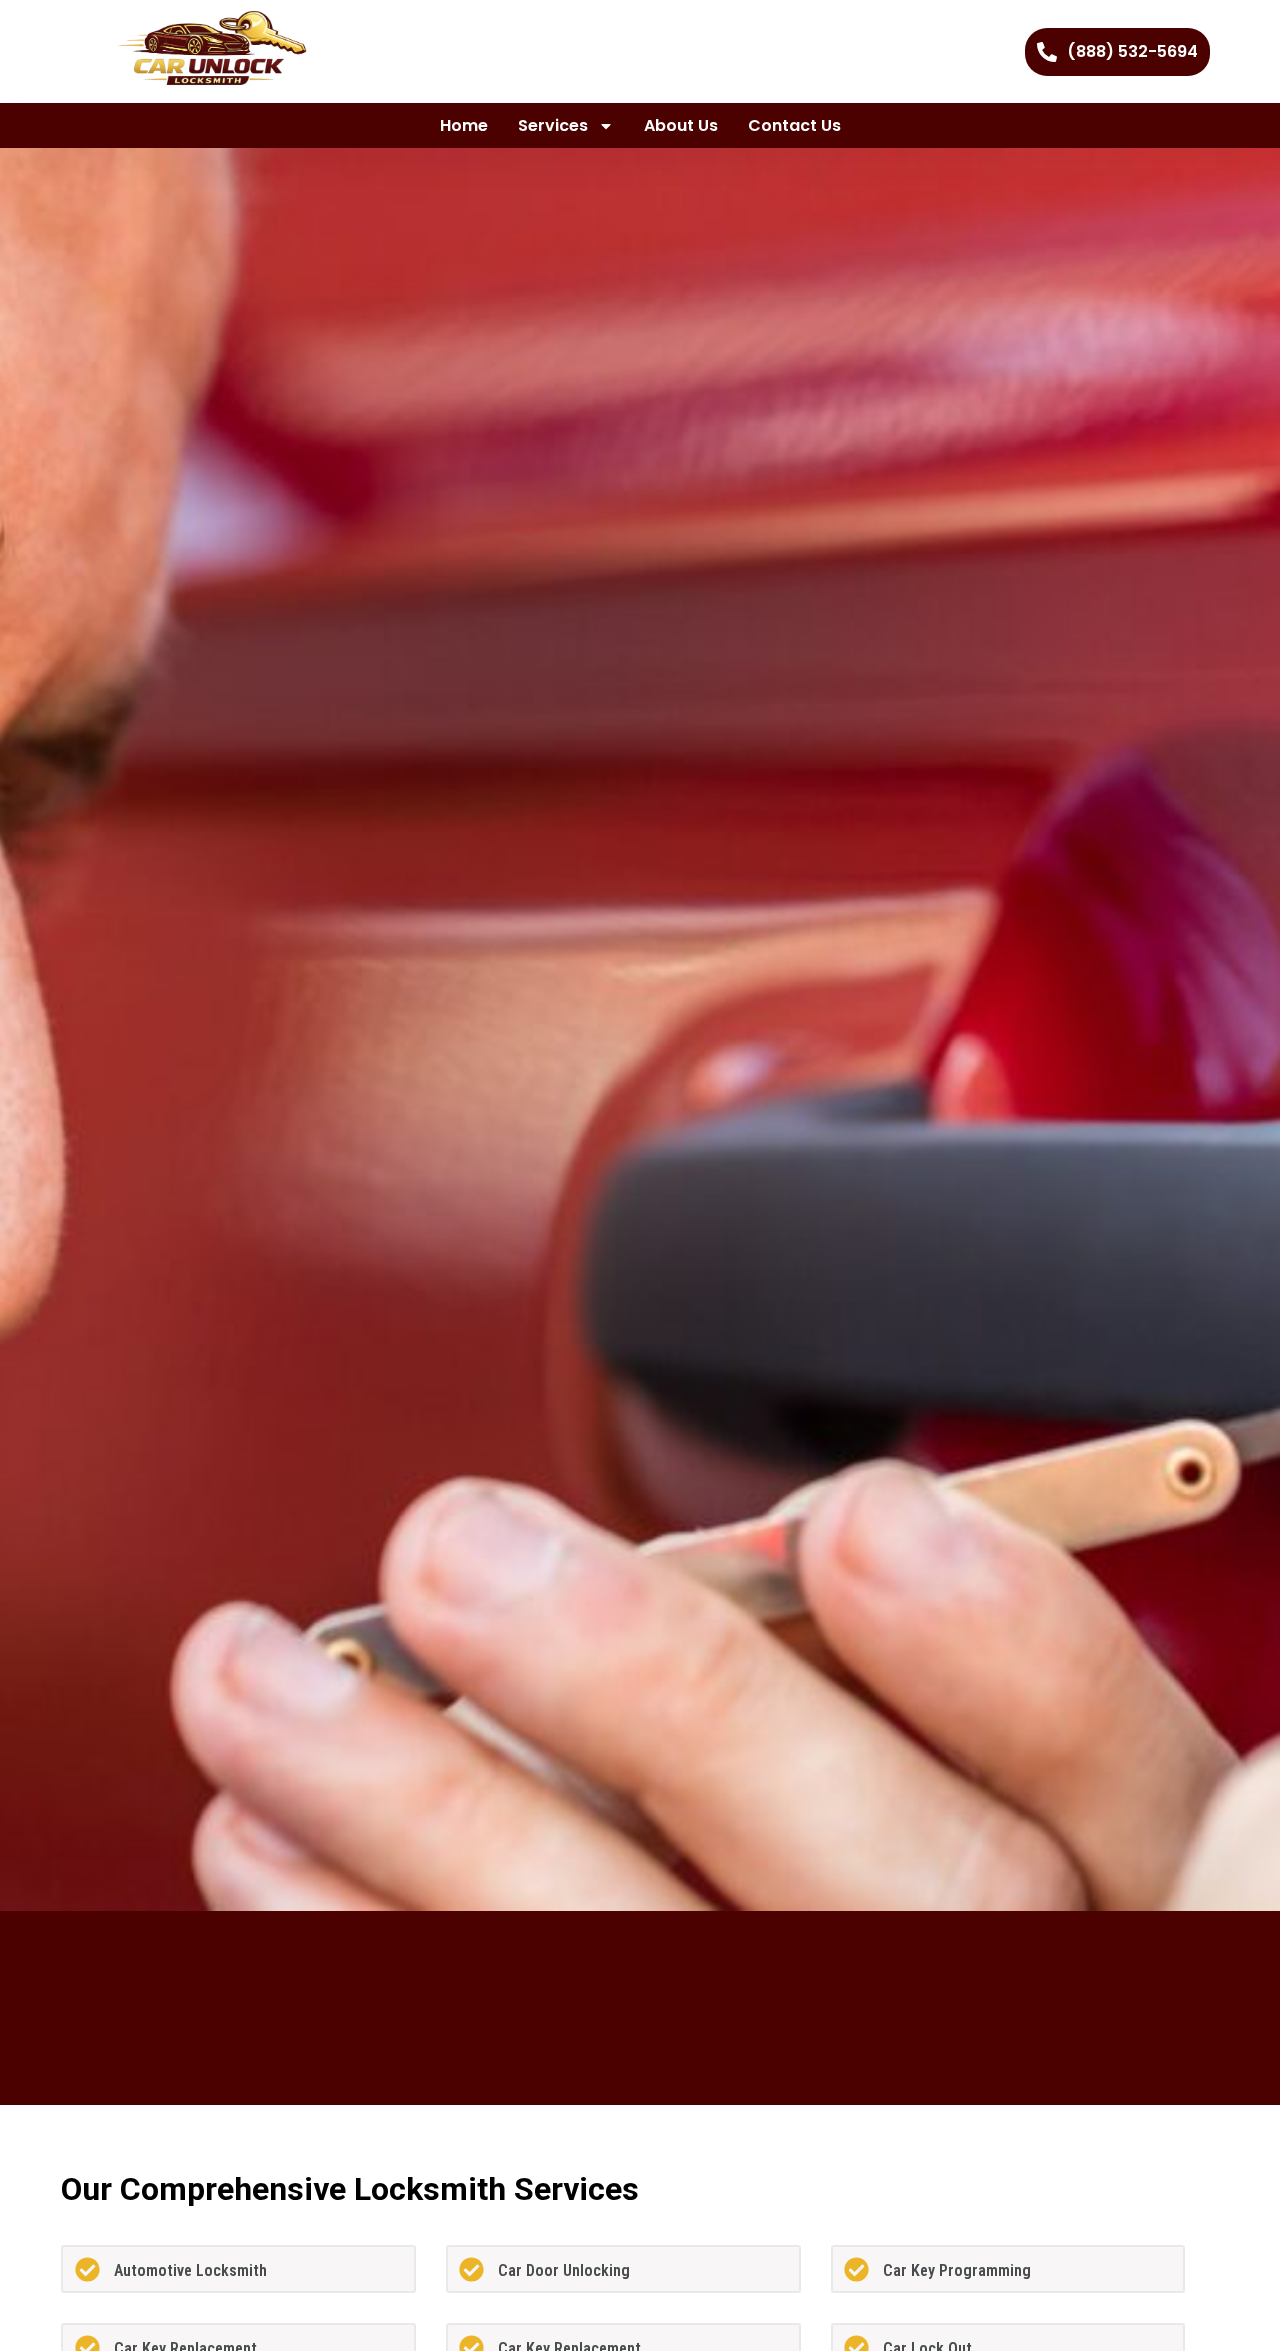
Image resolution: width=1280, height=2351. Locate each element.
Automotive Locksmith (190, 2270)
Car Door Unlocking (564, 2270)
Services (553, 125)
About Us (681, 125)
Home (464, 125)
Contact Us (794, 125)
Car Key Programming (957, 2270)
